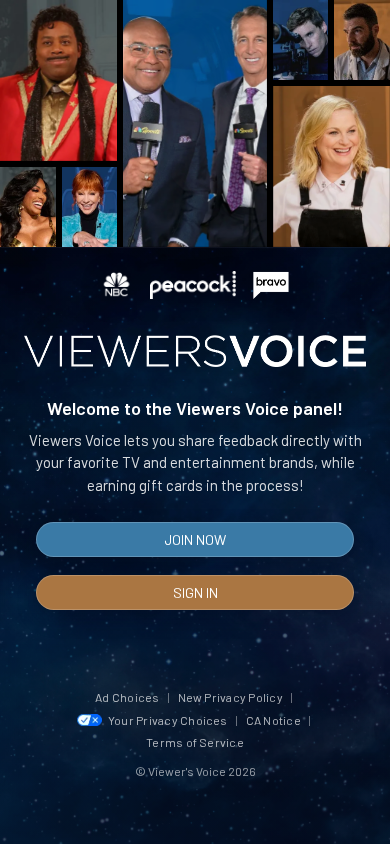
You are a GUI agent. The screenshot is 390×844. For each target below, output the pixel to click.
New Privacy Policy (230, 697)
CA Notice (273, 720)
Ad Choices (127, 697)
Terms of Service (195, 742)
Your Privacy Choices (168, 720)
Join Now (195, 539)
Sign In (195, 592)
